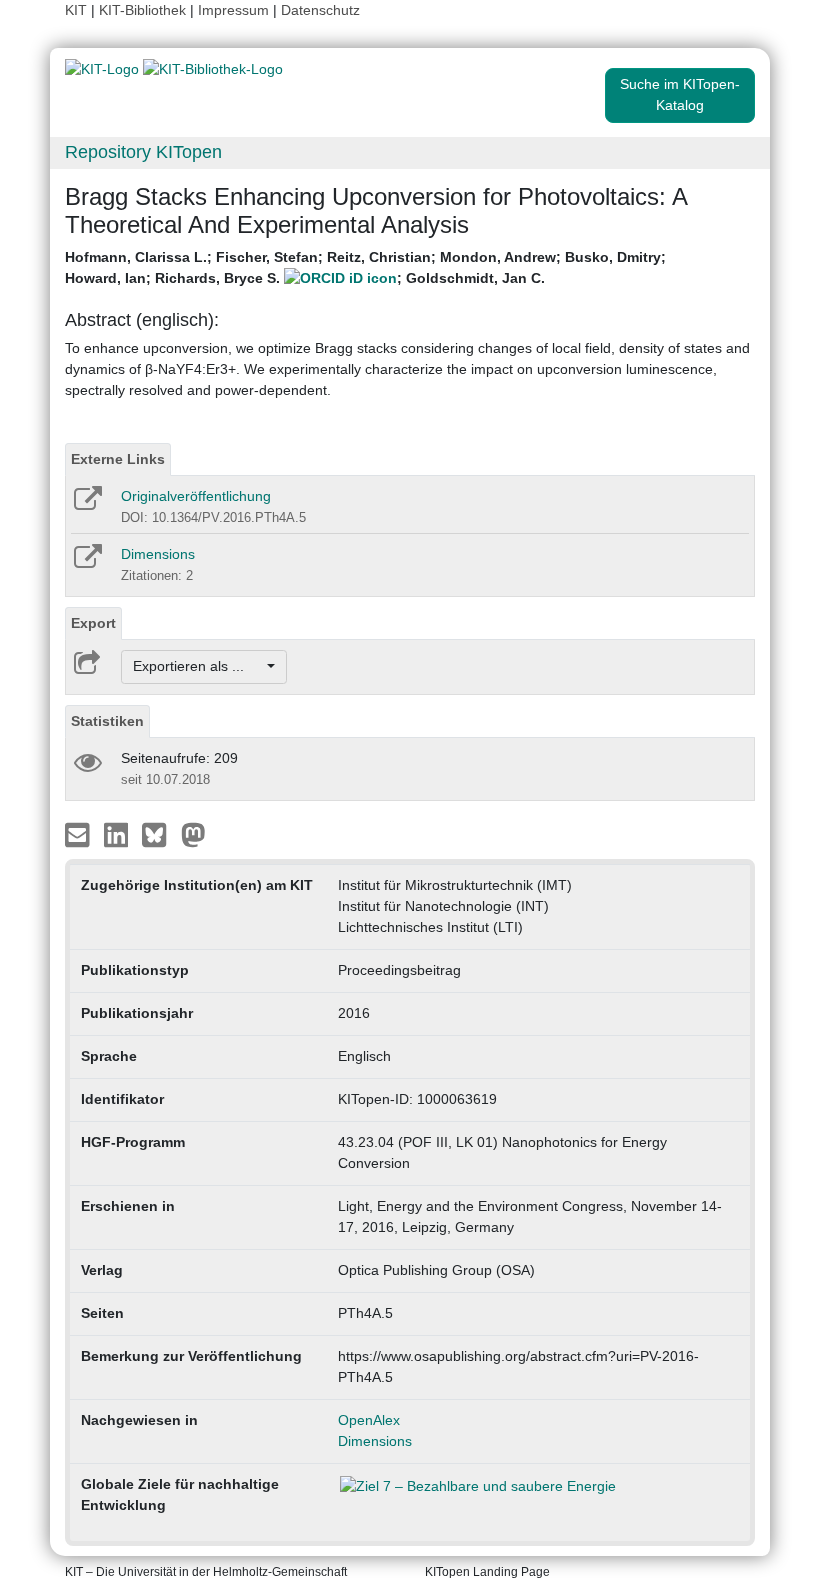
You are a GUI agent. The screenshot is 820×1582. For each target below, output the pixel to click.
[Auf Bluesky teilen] (159, 833)
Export (93, 623)
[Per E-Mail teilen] (79, 833)
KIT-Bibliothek (144, 10)
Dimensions (158, 554)
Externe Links (118, 459)
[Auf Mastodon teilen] (193, 833)
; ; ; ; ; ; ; (365, 267)
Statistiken (107, 721)
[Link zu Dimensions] (86, 563)
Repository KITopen (143, 152)
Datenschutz (320, 10)
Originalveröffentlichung (196, 496)
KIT (76, 10)
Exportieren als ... (198, 666)
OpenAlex (369, 1420)
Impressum (233, 10)
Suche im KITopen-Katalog (680, 94)
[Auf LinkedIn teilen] (118, 833)
